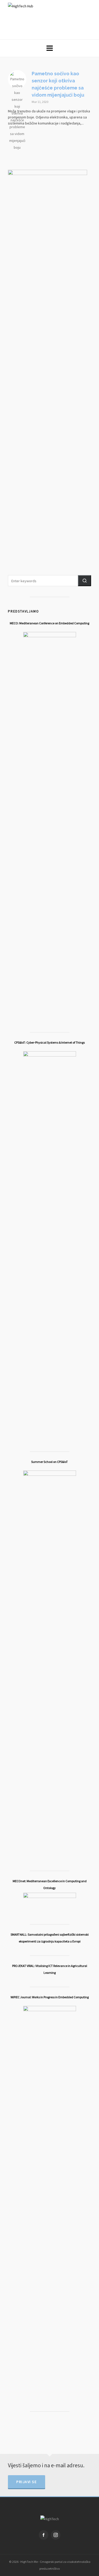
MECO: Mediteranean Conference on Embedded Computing (49, 623)
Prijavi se (27, 2482)
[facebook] (44, 2535)
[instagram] (56, 2535)
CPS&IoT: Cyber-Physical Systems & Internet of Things (49, 1042)
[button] (84, 581)
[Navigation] (49, 48)
